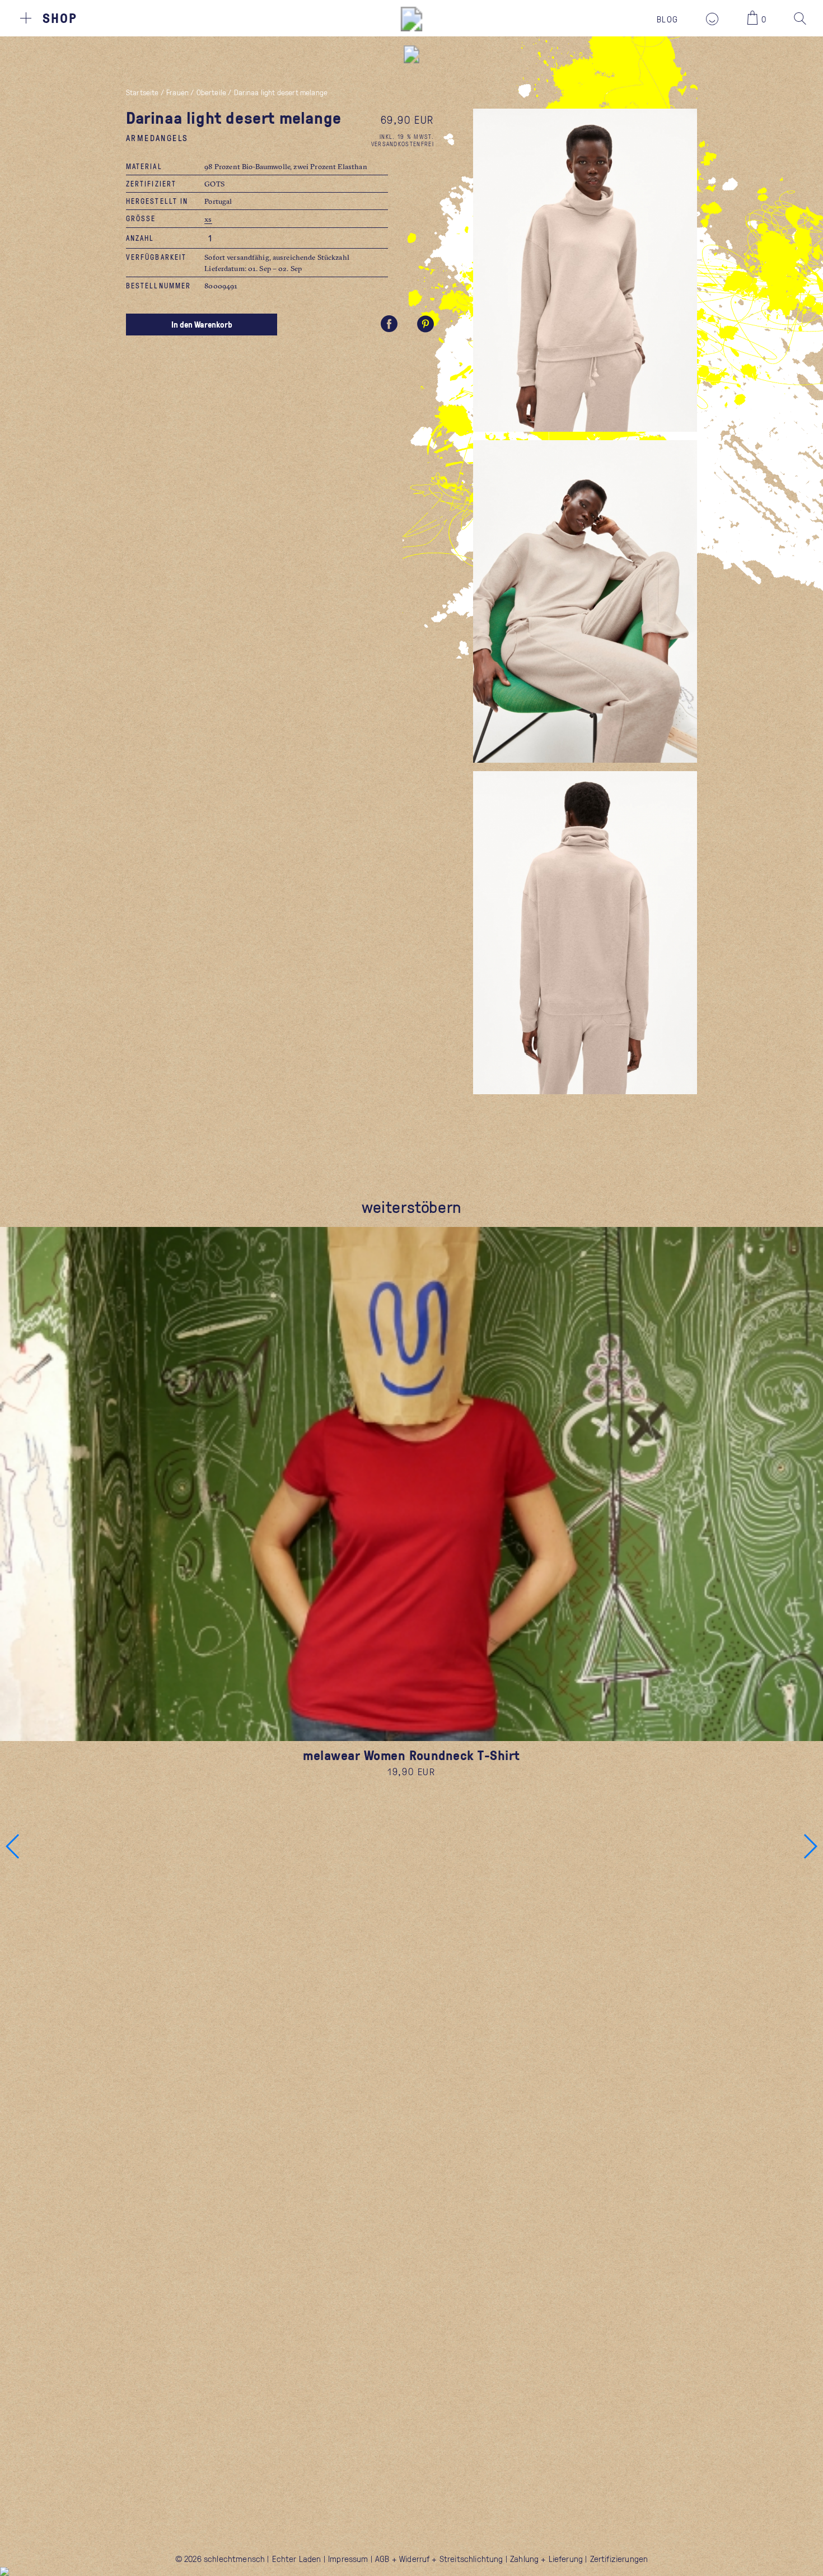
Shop (60, 18)
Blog (667, 19)
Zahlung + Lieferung (546, 2559)
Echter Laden (297, 2559)
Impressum (348, 2559)
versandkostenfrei (403, 144)
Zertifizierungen (619, 2559)
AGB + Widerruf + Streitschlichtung (439, 2559)
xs (208, 219)
